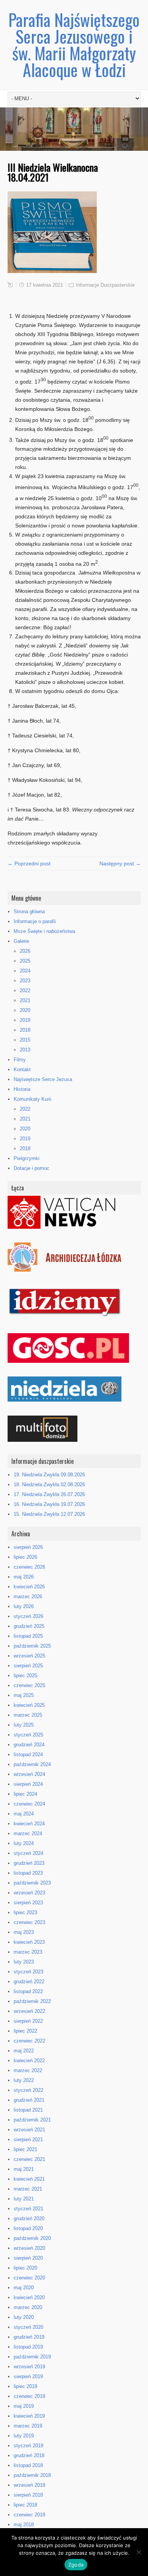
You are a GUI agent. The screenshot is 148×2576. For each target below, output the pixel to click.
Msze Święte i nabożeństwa (44, 931)
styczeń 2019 (28, 2446)
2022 (25, 990)
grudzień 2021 (29, 2100)
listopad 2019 (28, 2347)
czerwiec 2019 (29, 2396)
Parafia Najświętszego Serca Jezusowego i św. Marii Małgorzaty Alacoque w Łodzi (74, 45)
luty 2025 (24, 1725)
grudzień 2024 (29, 1745)
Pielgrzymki (27, 1158)
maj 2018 (24, 2525)
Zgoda (76, 2565)
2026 (25, 951)
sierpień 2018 (28, 2495)
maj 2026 (24, 1577)
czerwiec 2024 (29, 1804)
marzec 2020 (28, 2307)
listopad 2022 (28, 1991)
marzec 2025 (28, 1715)
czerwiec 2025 (29, 1685)
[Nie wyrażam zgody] (139, 2552)
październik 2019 (32, 2357)
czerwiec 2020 (29, 2278)
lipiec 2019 (25, 2386)
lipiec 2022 (25, 2031)
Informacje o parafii (35, 921)
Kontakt (22, 1069)
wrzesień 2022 (29, 2011)
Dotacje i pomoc (31, 1168)
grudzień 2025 (29, 1626)
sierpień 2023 (28, 1903)
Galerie (21, 941)
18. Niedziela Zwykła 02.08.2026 (49, 1485)
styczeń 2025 (28, 1735)
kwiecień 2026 (29, 1587)
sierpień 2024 (28, 1784)
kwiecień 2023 (29, 1942)
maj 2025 (24, 1695)
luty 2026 (24, 1606)
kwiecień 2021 (29, 2179)
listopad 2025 (28, 1636)
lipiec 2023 (25, 1912)
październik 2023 (32, 1883)
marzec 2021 (28, 2189)
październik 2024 (32, 1764)
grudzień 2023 (29, 1863)
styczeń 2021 (28, 2209)
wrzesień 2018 (29, 2485)
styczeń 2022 (28, 2090)
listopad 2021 (28, 2110)
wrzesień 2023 (29, 1893)
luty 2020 (24, 2317)
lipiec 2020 (25, 2268)
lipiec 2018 (25, 2505)
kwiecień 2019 (29, 2416)
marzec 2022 (28, 2070)
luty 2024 (24, 1843)
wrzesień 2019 (29, 2367)
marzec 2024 (28, 1833)
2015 (25, 1040)
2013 (25, 1050)
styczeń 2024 (28, 1853)
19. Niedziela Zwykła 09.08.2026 (49, 1475)
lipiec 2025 (25, 1676)
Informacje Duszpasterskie (105, 285)
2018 (25, 1030)
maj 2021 (24, 2169)
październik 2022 (32, 2001)
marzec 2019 (28, 2426)
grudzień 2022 (29, 1982)
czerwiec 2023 (29, 1922)
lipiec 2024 (25, 1794)
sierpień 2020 (28, 2258)
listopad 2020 (28, 2228)
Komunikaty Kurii (32, 1099)
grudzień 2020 (29, 2218)
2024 (25, 971)
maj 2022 (24, 2051)
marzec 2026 (28, 1597)
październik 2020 (32, 2238)
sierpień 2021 (28, 2140)
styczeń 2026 (28, 1616)
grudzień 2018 (29, 2455)
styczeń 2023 (28, 1972)
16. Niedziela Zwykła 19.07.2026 (49, 1504)
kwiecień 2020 (29, 2297)
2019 (25, 1020)
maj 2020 (24, 2288)
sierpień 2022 (28, 2021)
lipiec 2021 (25, 2149)
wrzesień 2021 (29, 2130)
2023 (25, 981)
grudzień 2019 (29, 2337)
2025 (25, 961)
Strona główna (29, 912)
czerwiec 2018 (29, 2515)
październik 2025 (32, 1646)
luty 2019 (24, 2436)
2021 (25, 1000)
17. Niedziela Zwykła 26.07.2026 (49, 1494)
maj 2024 (24, 1814)
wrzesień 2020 (29, 2248)
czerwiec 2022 (29, 2041)
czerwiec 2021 (29, 2159)
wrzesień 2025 (29, 1656)
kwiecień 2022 (29, 2061)
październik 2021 (32, 2120)
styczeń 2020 (28, 2327)
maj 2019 (24, 2406)
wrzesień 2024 (29, 1774)
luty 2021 (24, 2199)
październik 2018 (32, 2475)
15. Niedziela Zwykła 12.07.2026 (49, 1514)
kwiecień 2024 (29, 1824)
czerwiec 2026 (29, 1567)
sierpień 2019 (28, 2376)
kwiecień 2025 (29, 1705)
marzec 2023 (28, 1952)
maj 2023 (24, 1932)
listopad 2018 (28, 2465)
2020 (25, 1010)
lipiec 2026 (25, 1557)
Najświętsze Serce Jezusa (43, 1079)
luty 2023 (24, 1962)
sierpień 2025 (28, 1666)
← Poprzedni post (29, 863)
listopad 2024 (28, 1754)
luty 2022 (24, 2080)
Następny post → (120, 863)
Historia (22, 1089)
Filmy (20, 1060)
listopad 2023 (28, 1873)
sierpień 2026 (28, 1547)
